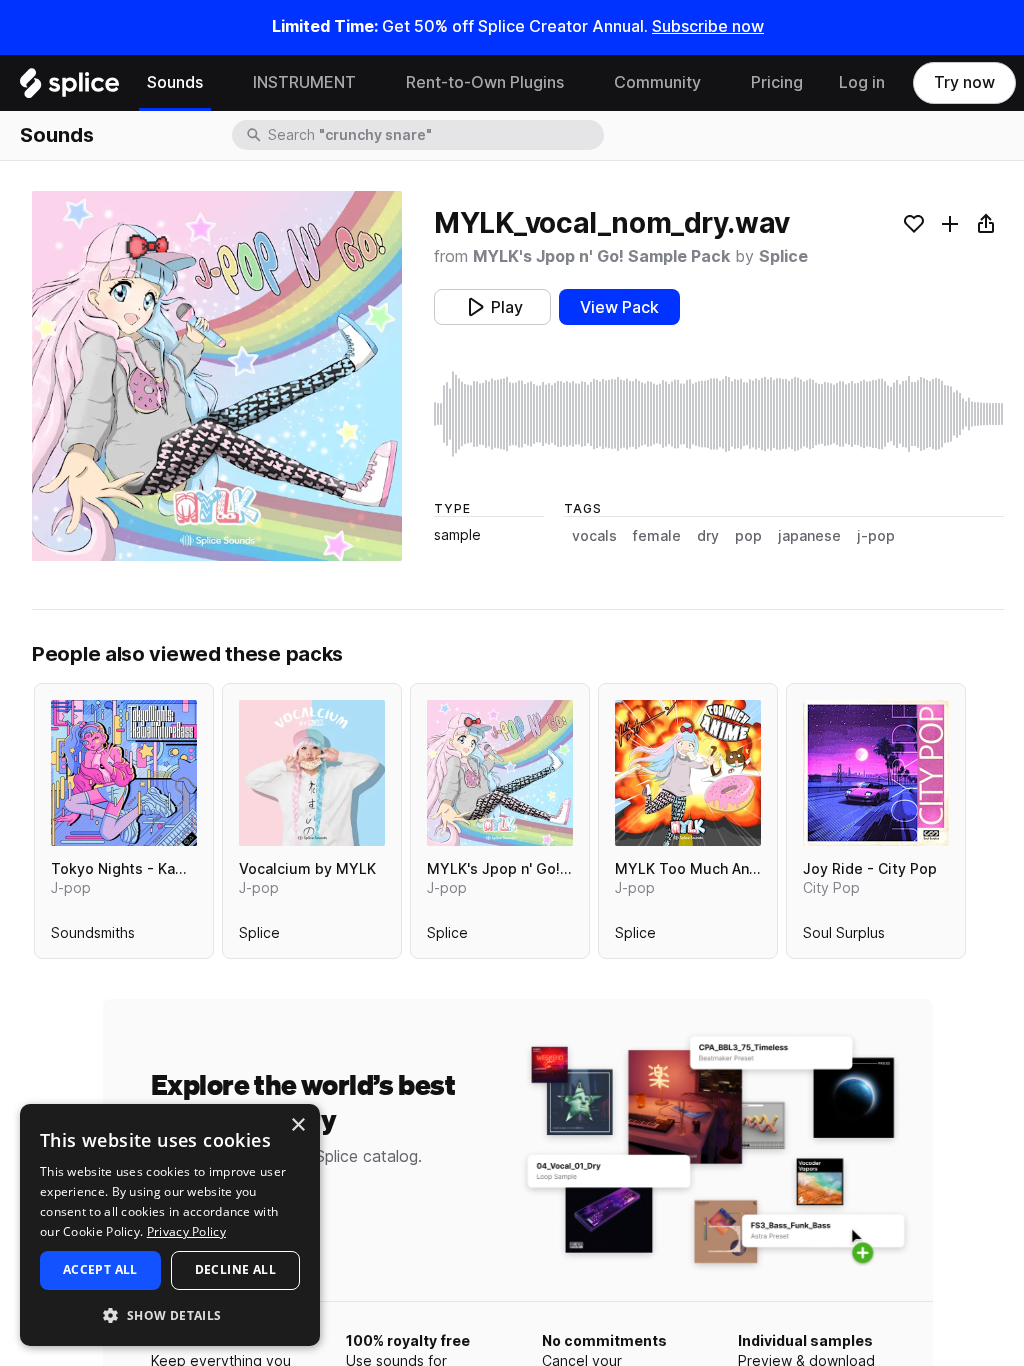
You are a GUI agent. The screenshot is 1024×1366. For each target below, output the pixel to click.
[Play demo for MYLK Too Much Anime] (688, 773)
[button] (170, 1314)
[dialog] (170, 1225)
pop (748, 536)
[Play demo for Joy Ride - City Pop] (876, 773)
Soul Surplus (844, 937)
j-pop (876, 536)
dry (708, 536)
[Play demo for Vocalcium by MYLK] (312, 773)
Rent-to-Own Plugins (485, 82)
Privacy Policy (186, 1231)
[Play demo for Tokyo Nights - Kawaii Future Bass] (124, 773)
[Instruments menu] (371, 83)
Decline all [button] (235, 1269)
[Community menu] (716, 83)
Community (657, 82)
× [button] (297, 1125)
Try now (964, 82)
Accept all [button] (100, 1269)
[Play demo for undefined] (217, 376)
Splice (783, 256)
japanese (809, 536)
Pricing (777, 82)
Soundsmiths (93, 937)
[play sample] (719, 414)
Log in (862, 82)
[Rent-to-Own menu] (579, 83)
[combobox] (434, 135)
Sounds (175, 82)
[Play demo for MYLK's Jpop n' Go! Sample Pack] (500, 773)
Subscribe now (708, 26)
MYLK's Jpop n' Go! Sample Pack (601, 256)
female (657, 536)
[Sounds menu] (218, 83)
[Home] (69, 88)
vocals (594, 536)
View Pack (619, 307)
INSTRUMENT (304, 82)
